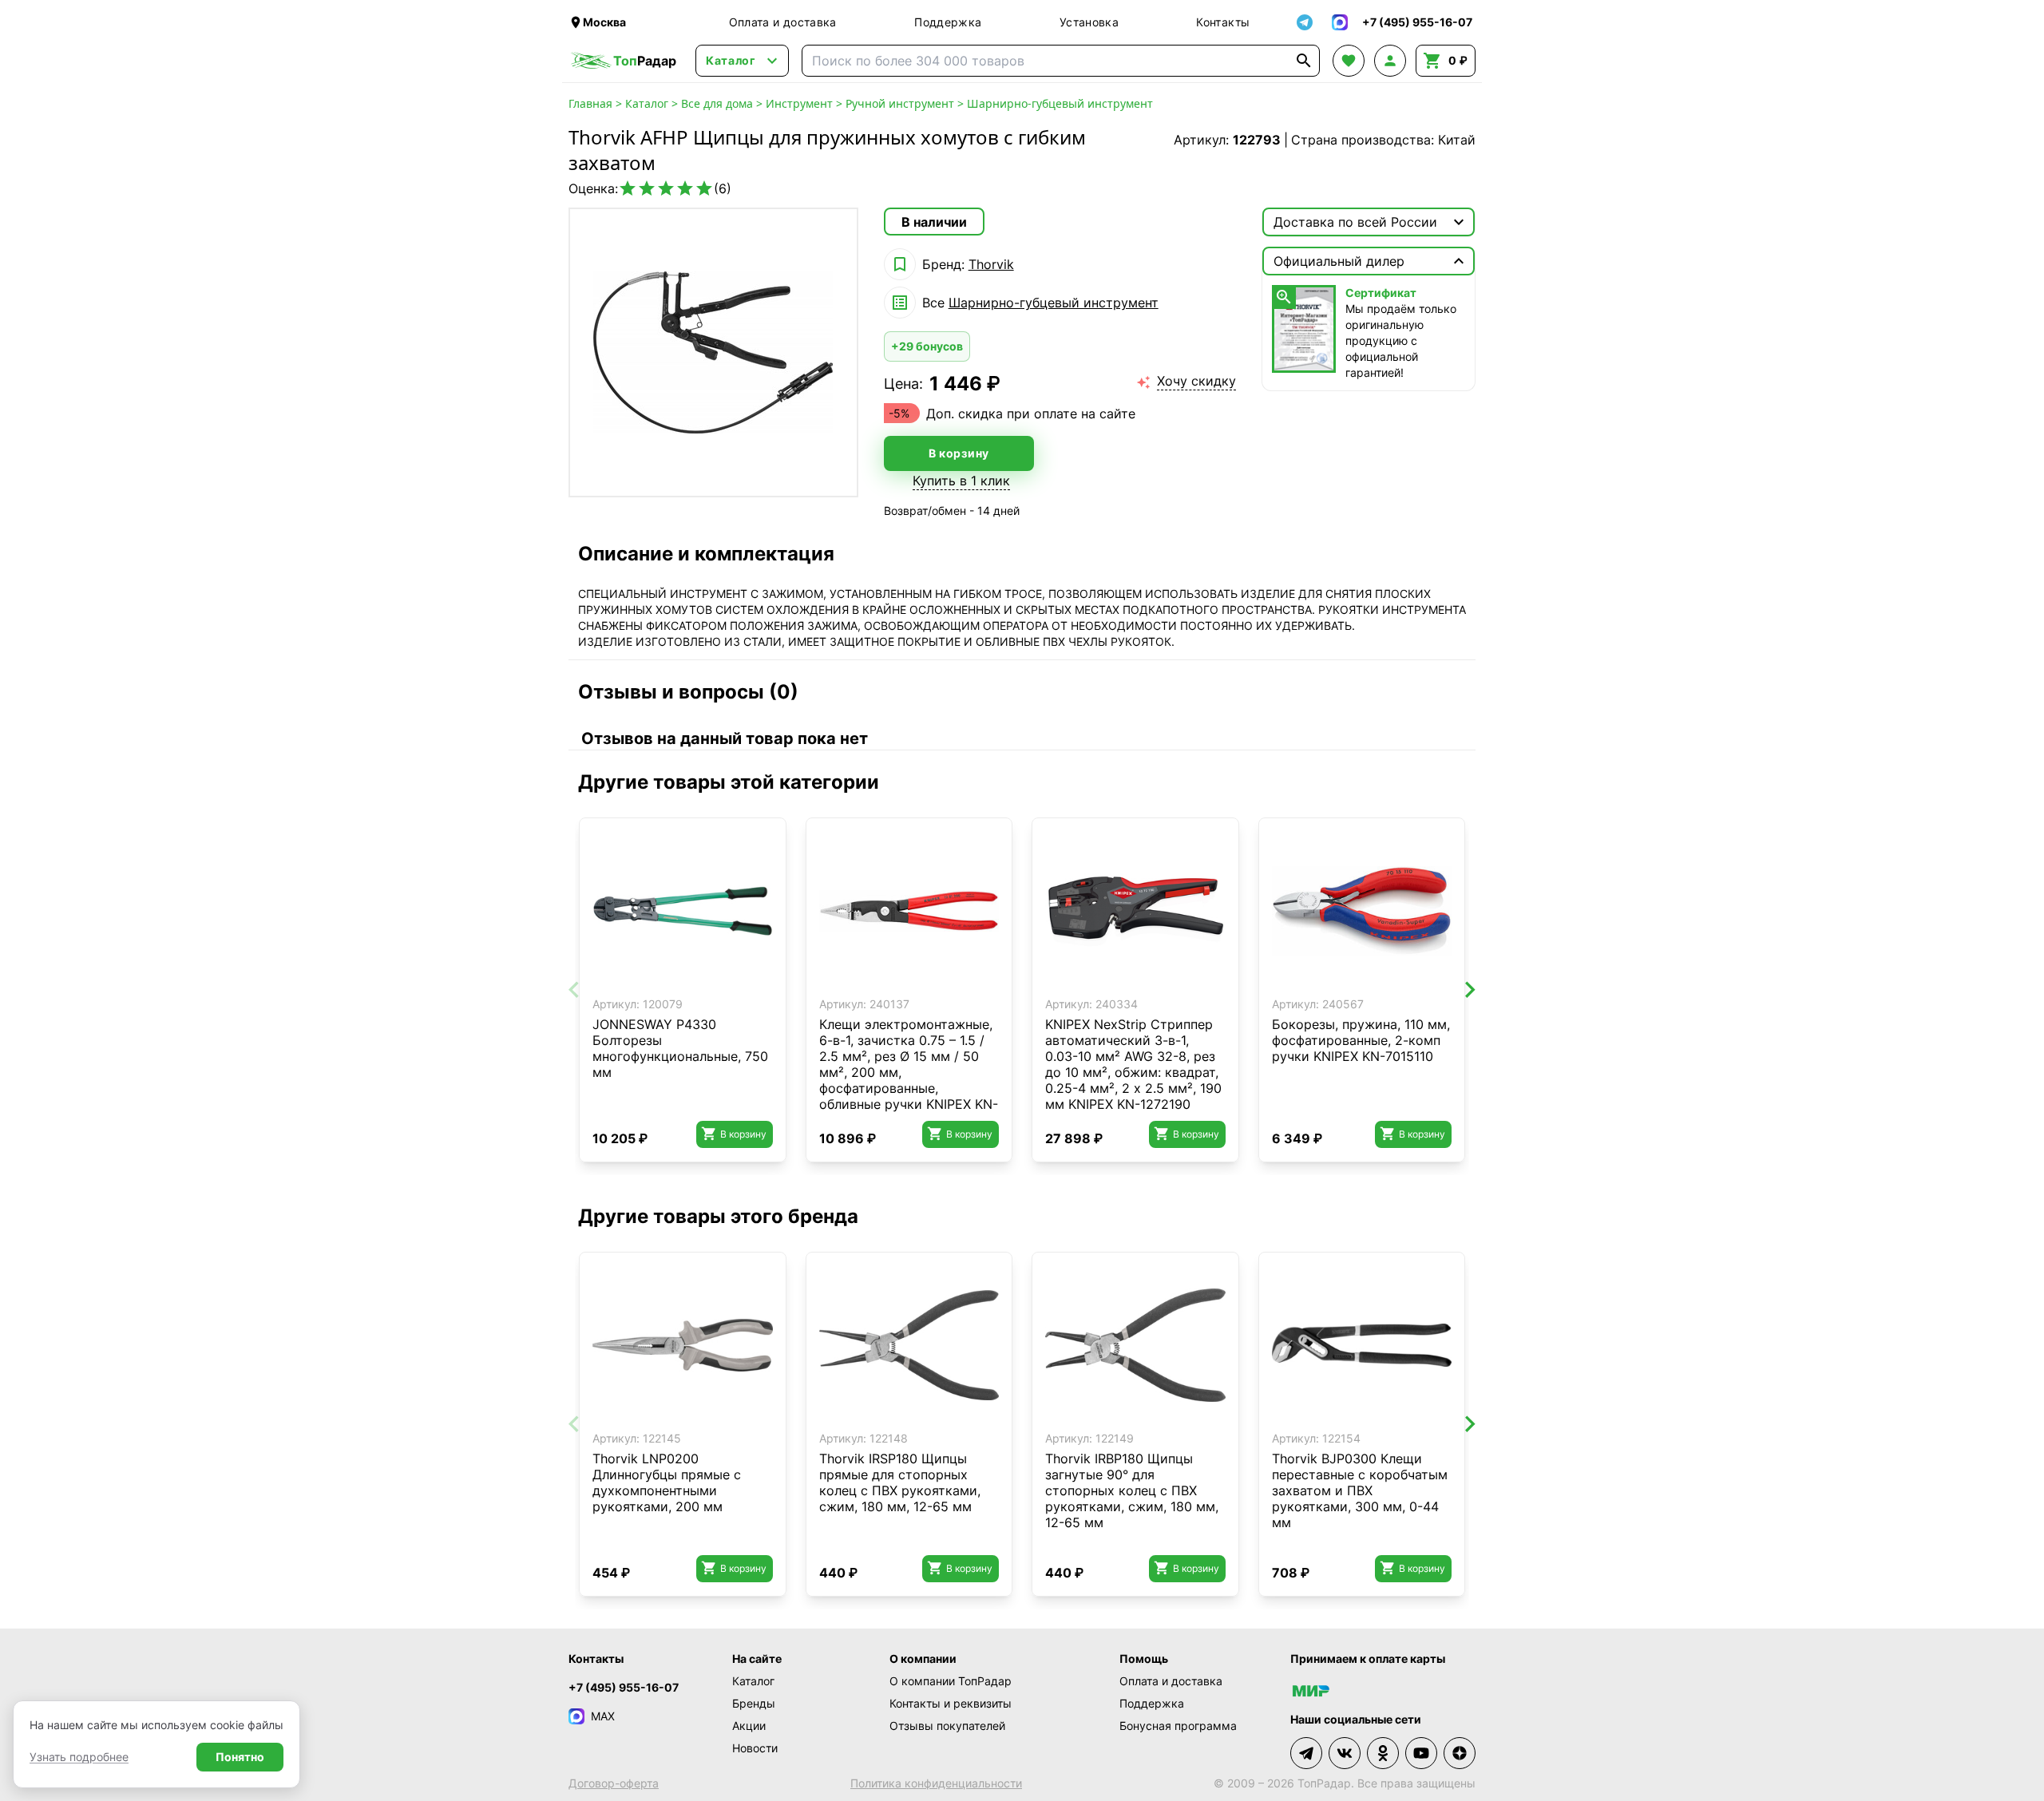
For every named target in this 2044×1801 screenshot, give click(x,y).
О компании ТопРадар (951, 1681)
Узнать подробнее (79, 1757)
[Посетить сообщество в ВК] (1345, 1753)
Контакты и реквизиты (951, 1703)
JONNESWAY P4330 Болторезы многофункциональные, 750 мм (680, 1048)
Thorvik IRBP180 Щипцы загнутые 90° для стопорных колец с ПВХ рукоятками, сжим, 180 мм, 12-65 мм (1132, 1490)
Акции (749, 1726)
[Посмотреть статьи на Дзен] (1460, 1753)
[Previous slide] (575, 990)
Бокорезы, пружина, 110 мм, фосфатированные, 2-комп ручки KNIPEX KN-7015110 (1361, 1040)
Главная (590, 103)
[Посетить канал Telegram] (1306, 1753)
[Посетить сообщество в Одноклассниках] (1383, 1753)
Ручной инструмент (900, 103)
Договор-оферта (614, 1783)
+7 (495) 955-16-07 (624, 1687)
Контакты (1223, 22)
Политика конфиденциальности (936, 1783)
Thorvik (991, 264)
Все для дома (717, 103)
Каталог (647, 103)
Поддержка (948, 22)
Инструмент (799, 103)
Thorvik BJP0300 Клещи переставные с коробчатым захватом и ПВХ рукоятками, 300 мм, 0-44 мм (1360, 1490)
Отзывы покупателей (947, 1726)
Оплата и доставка (783, 22)
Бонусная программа (1178, 1726)
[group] (713, 352)
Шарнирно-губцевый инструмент (1060, 103)
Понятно (240, 1757)
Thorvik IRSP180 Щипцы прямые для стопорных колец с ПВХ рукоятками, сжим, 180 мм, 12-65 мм (900, 1482)
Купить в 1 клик (961, 481)
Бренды (754, 1703)
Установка (1089, 22)
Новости (755, 1748)
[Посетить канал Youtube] (1421, 1753)
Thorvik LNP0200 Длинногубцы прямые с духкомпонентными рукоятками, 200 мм (667, 1482)
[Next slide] (1469, 990)
